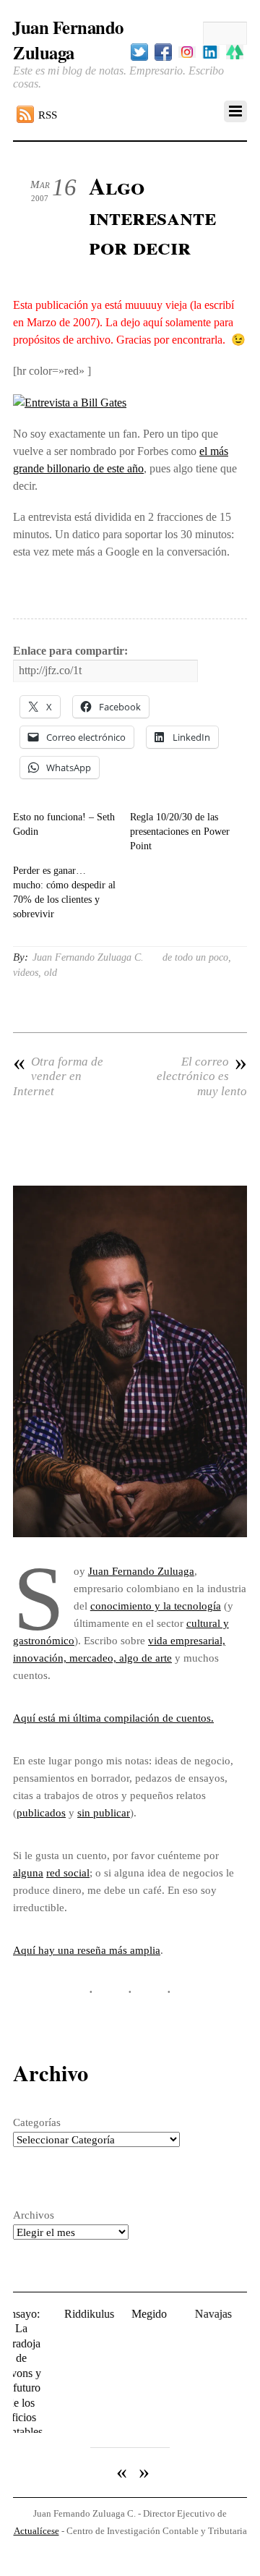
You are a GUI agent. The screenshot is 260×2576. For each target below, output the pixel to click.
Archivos (34, 2215)
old (51, 973)
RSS (48, 115)
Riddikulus (73, 2314)
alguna (28, 1873)
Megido (133, 2314)
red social (68, 1873)
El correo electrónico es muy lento (202, 1076)
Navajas (197, 2314)
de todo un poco (195, 957)
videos (26, 973)
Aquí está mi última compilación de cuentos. (113, 1718)
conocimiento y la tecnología (156, 1606)
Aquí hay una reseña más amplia (87, 1950)
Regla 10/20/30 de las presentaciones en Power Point (180, 832)
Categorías (37, 2122)
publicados (41, 1812)
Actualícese (36, 2495)
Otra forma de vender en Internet (58, 1076)
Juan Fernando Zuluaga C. (88, 957)
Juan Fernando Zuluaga (141, 1571)
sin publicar (104, 1812)
